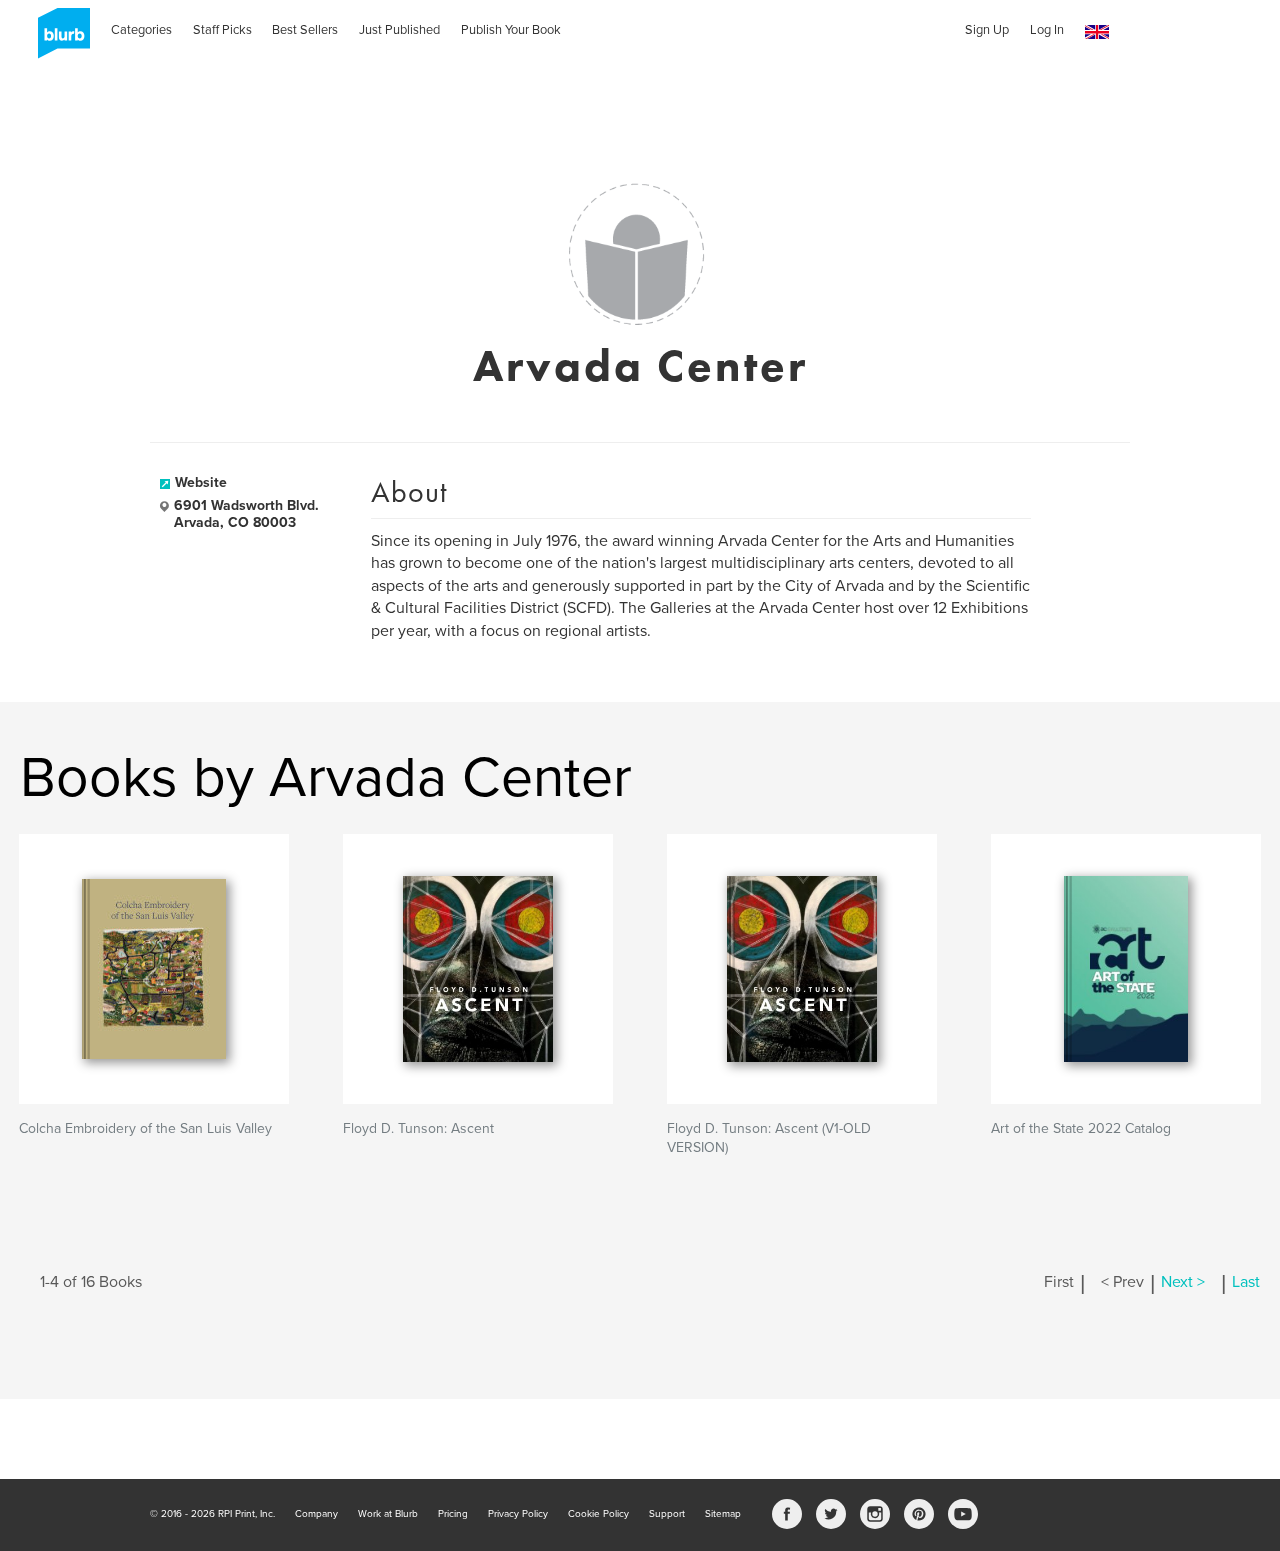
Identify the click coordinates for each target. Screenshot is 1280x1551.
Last (1246, 1282)
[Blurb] (58, 40)
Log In (1047, 30)
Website (201, 482)
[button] (1097, 32)
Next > (1183, 1282)
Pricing (453, 1514)
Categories (141, 30)
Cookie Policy (598, 1514)
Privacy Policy (518, 1514)
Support (667, 1514)
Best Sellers (305, 30)
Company (316, 1514)
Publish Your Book (511, 30)
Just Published (399, 30)
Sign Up (987, 30)
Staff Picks (222, 30)
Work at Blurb (388, 1514)
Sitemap (723, 1514)
